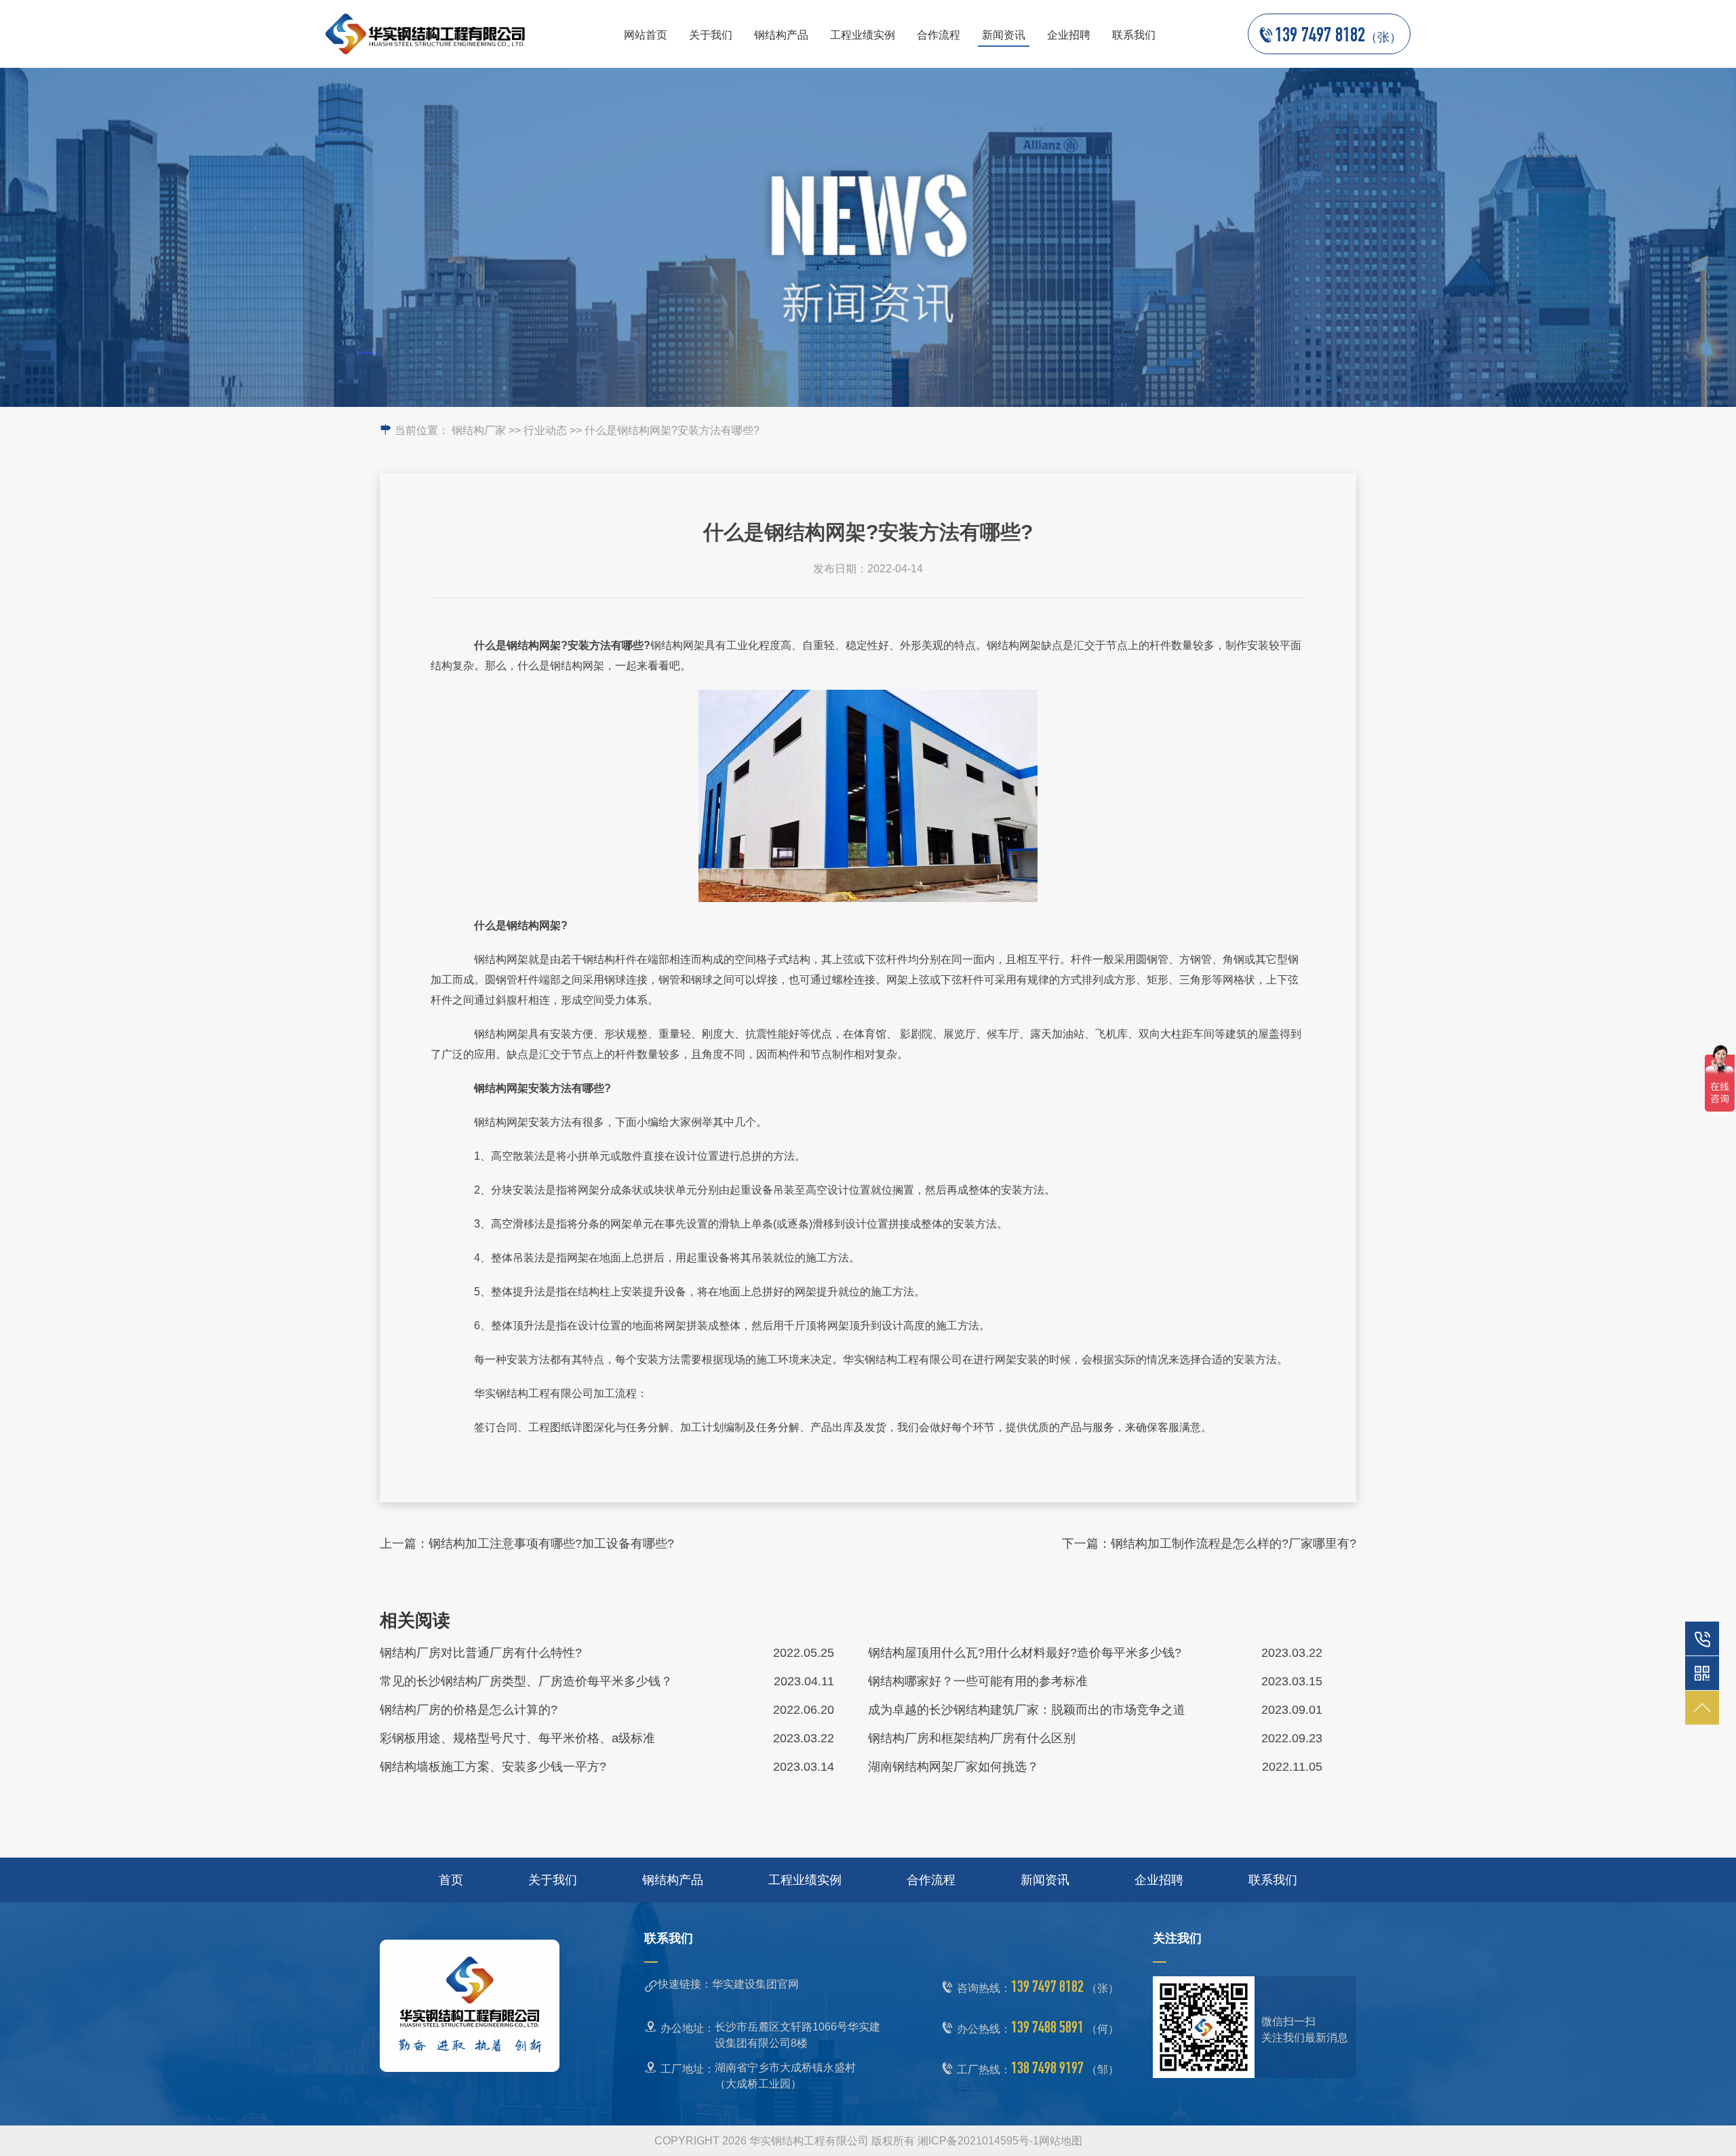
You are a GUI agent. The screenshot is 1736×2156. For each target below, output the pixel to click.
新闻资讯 (1004, 35)
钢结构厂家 (479, 430)
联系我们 (1134, 35)
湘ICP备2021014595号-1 (978, 2141)
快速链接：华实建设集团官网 (728, 1984)
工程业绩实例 (863, 35)
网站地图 (1061, 2141)
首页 (451, 1880)
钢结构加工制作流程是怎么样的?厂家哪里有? (1234, 1544)
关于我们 (711, 35)
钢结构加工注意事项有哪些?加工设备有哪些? (551, 1544)
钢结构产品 (781, 35)
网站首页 (646, 35)
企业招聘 (1069, 35)
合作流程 (939, 35)
